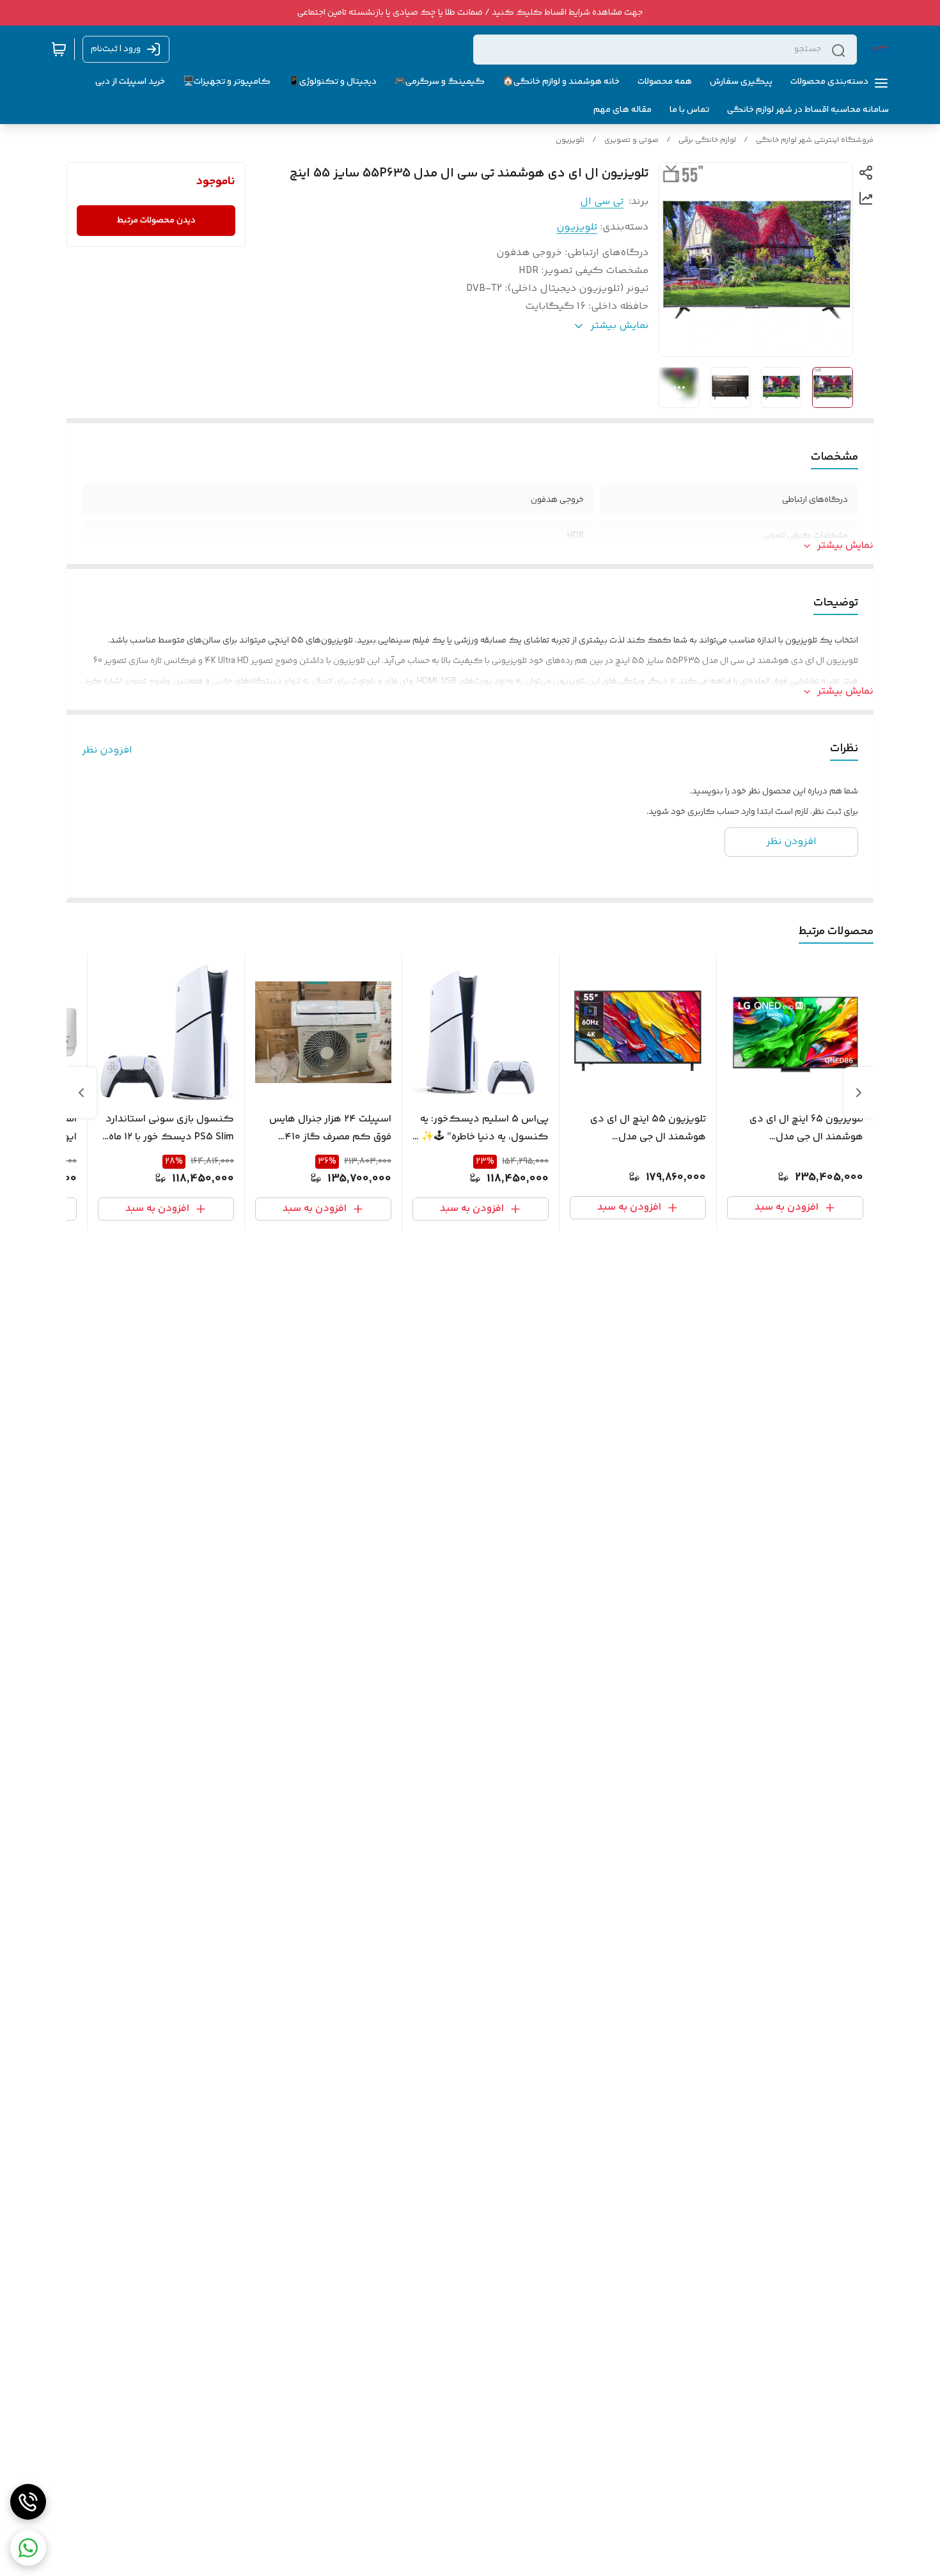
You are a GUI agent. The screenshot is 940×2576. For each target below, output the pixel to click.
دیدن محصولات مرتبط (156, 221)
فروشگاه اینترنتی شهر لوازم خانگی (815, 140)
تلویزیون (570, 140)
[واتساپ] (28, 2548)
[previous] (859, 1093)
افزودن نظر (107, 751)
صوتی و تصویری (631, 140)
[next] (81, 1093)
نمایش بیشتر (845, 546)
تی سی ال (602, 202)
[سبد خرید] (59, 49)
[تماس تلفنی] (28, 2502)
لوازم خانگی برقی (707, 140)
